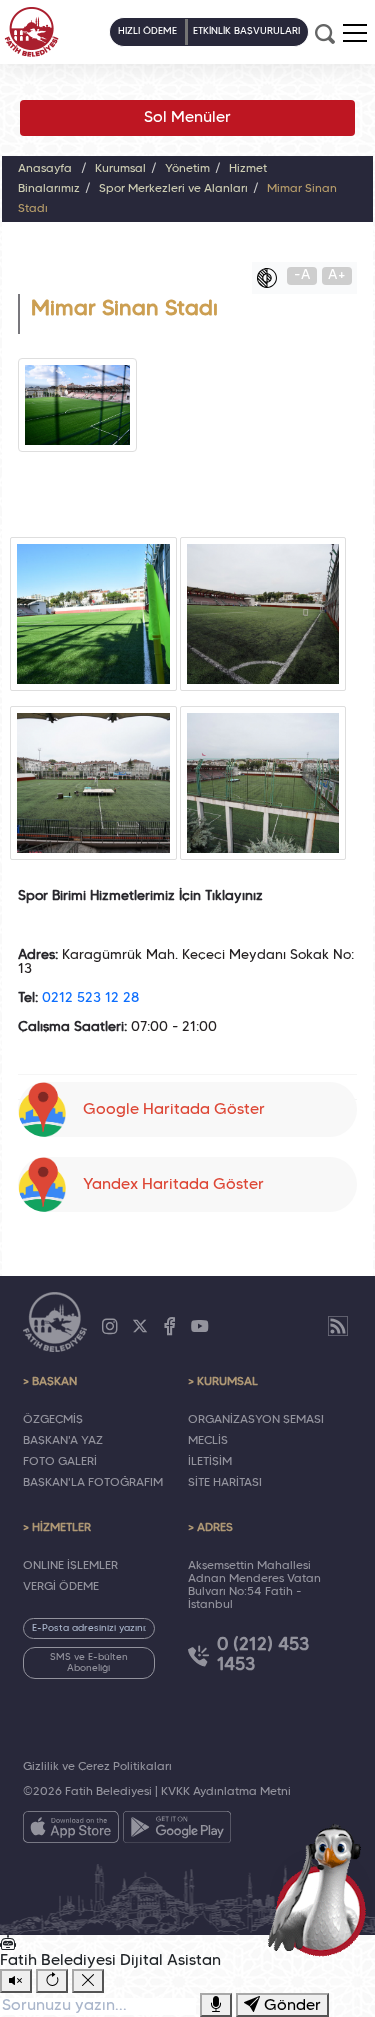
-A (302, 275)
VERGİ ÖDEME (61, 1587)
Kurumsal (120, 169)
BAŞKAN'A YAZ (63, 1441)
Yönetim (187, 169)
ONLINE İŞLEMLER (70, 1566)
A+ (337, 275)
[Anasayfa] (31, 32)
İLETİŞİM (210, 1462)
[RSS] (338, 1326)
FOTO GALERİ (60, 1462)
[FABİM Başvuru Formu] (321, 1889)
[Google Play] (177, 1831)
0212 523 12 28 (90, 998)
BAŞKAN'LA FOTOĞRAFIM (93, 1483)
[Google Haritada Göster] (188, 1062)
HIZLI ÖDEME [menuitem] (147, 31)
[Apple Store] (71, 1831)
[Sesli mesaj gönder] (216, 2005)
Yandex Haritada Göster (173, 1185)
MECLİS (208, 1441)
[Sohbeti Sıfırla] (52, 1981)
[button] (355, 33)
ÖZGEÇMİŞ (53, 1420)
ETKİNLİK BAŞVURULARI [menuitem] (246, 31)
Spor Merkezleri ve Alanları (173, 189)
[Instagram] (110, 1327)
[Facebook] (170, 1327)
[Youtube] (200, 1327)
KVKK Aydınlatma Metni (226, 1792)
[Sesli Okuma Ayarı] (16, 1981)
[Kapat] (88, 1981)
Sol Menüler (187, 118)
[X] (140, 1327)
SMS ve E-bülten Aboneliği (89, 1663)
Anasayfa (45, 169)
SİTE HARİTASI (225, 1483)
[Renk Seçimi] (272, 278)
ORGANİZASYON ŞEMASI (256, 1420)
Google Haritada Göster (174, 1110)
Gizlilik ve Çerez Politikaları (97, 1767)
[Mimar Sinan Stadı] (93, 614)
